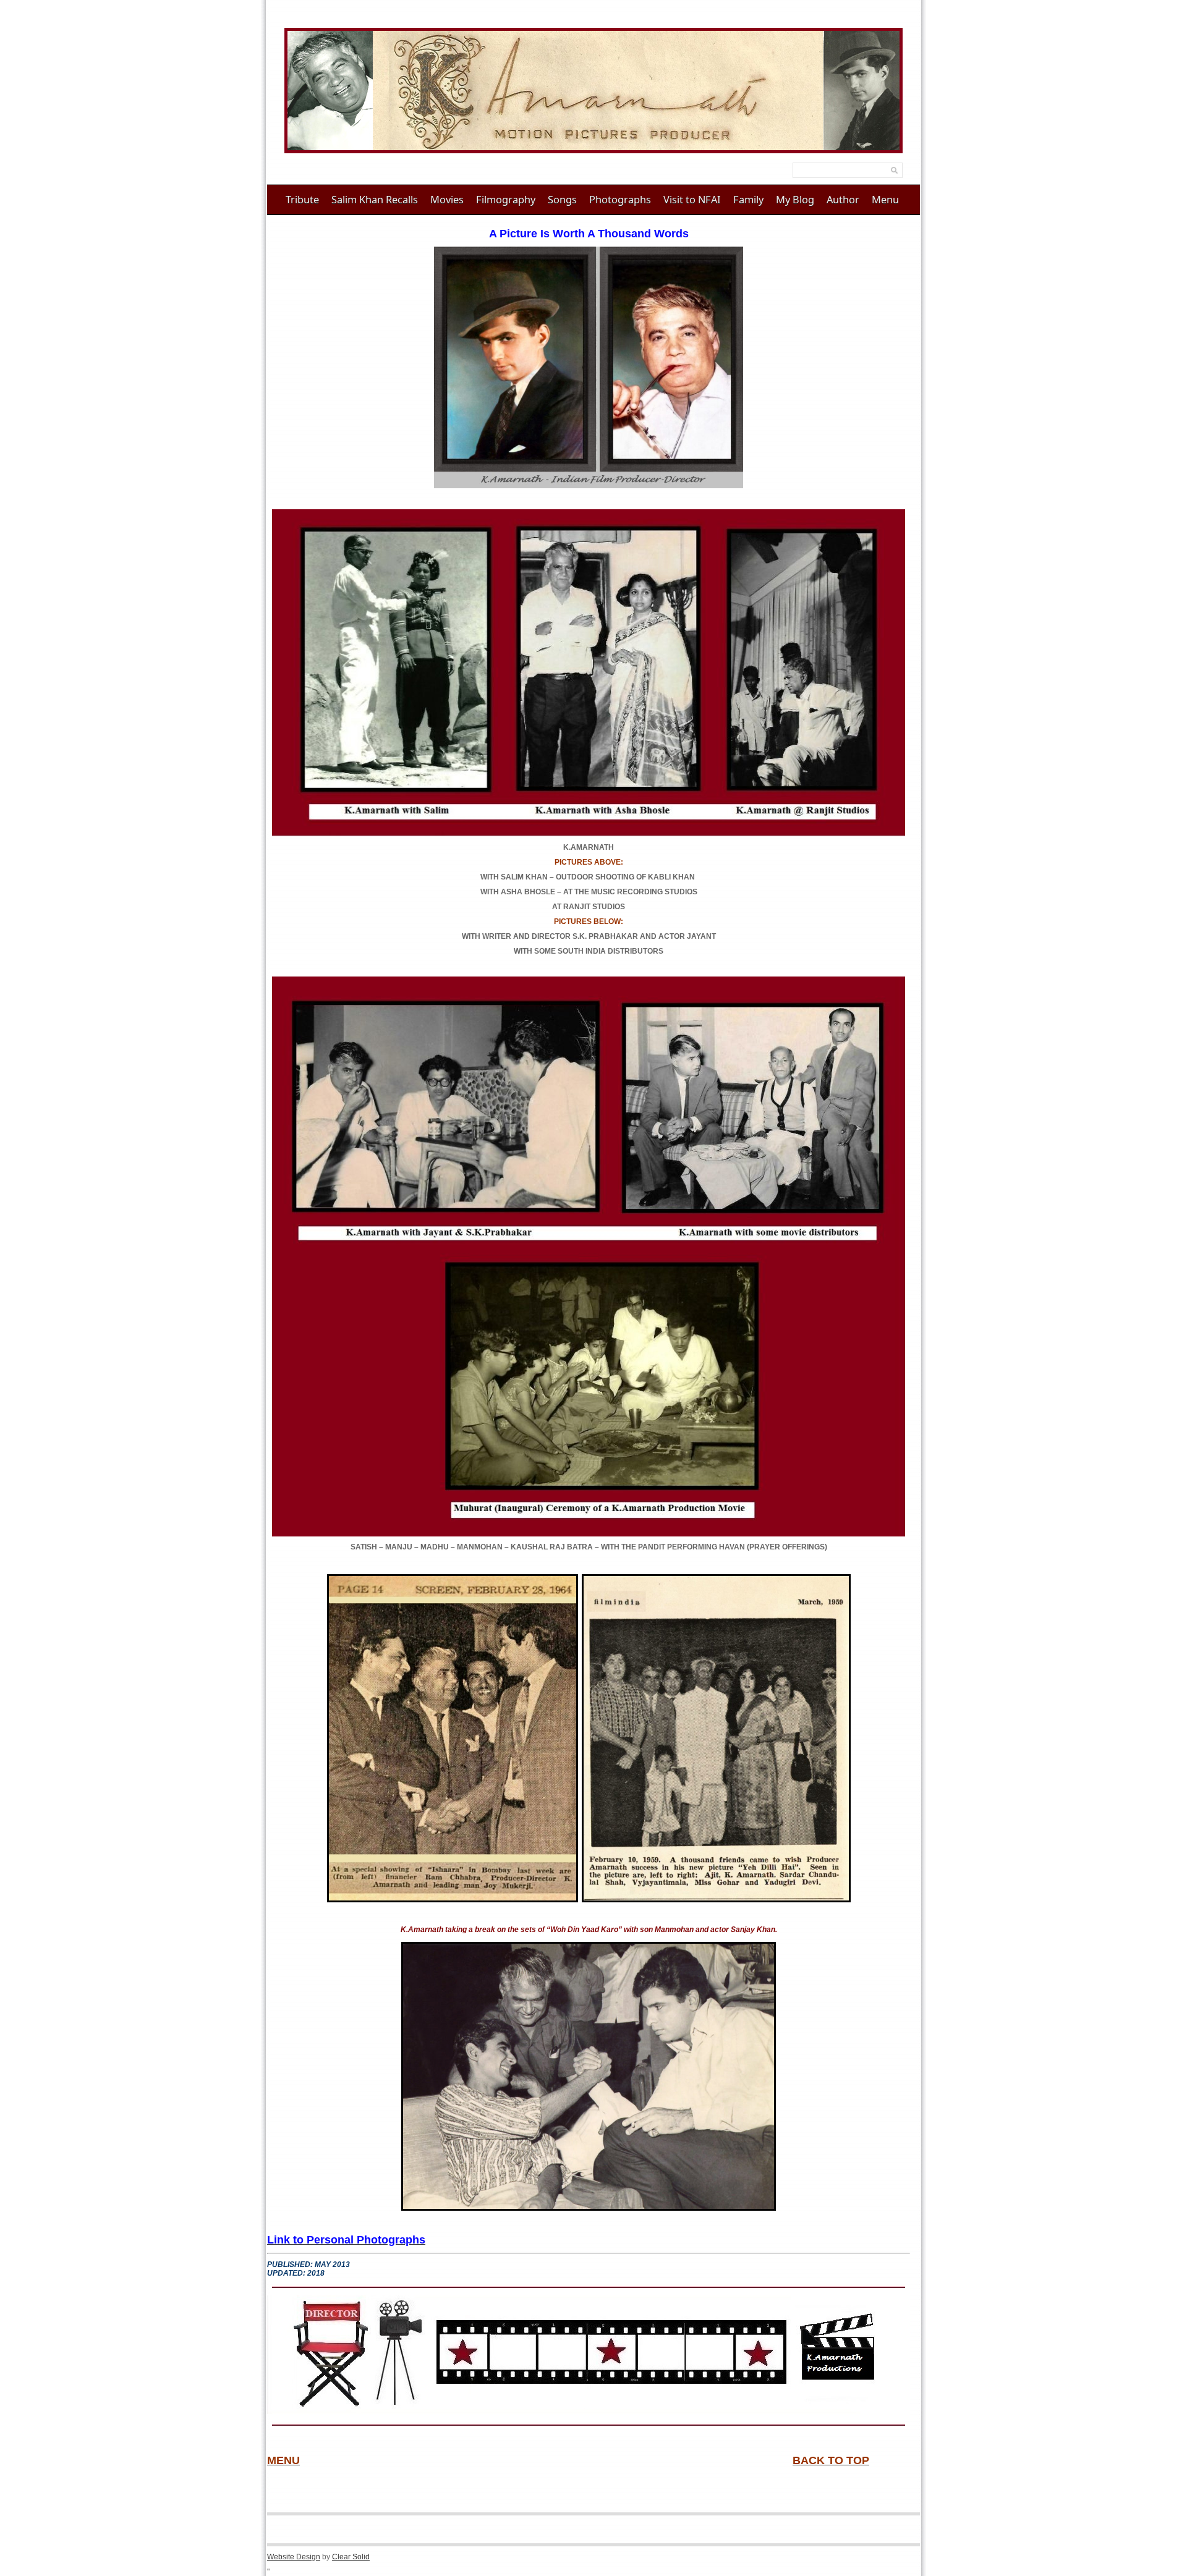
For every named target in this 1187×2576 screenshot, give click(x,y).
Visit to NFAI (692, 199)
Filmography (506, 199)
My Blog (795, 199)
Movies (447, 199)
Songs (562, 199)
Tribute (302, 199)
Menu (885, 199)
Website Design (294, 2557)
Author (843, 199)
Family (748, 199)
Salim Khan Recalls (375, 199)
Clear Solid (351, 2557)
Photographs (620, 199)
